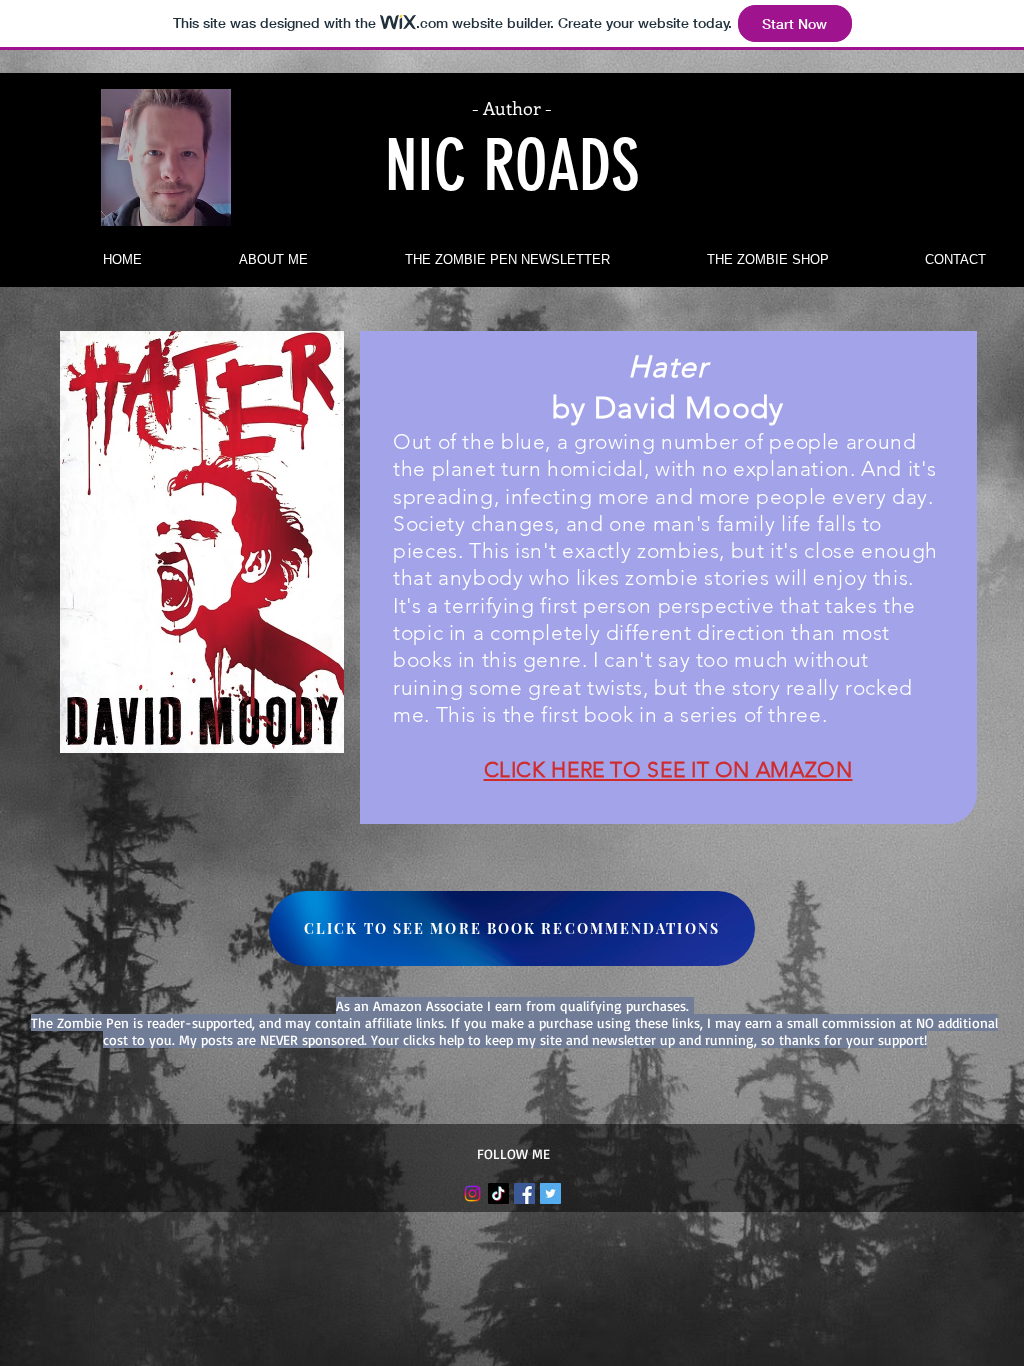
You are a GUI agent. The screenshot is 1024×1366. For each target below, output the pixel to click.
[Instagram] (472, 1193)
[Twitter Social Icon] (550, 1193)
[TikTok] (498, 1193)
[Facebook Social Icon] (524, 1193)
